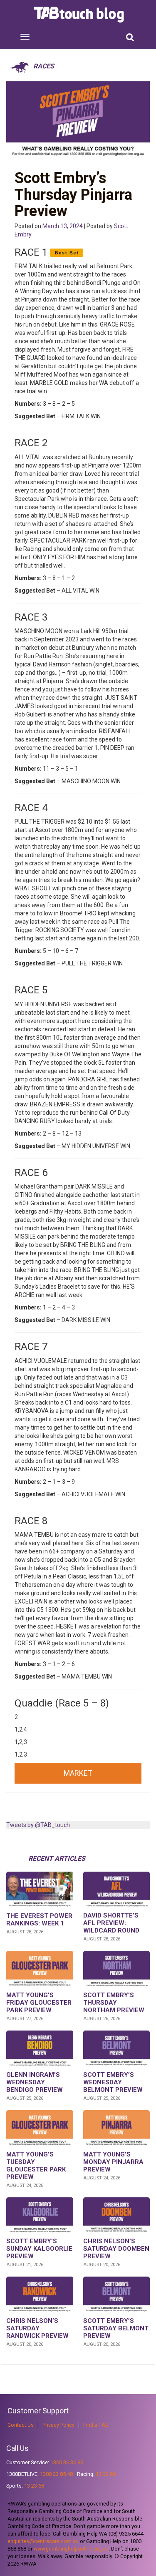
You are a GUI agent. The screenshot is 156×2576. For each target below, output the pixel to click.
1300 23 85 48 (56, 2474)
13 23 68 (34, 2486)
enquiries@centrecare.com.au (43, 2541)
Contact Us (21, 2425)
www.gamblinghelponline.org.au (71, 2549)
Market (78, 1773)
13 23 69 (106, 2474)
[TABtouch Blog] (80, 15)
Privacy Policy (58, 2425)
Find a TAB (96, 2425)
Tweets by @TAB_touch (38, 1825)
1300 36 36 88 (67, 2462)
